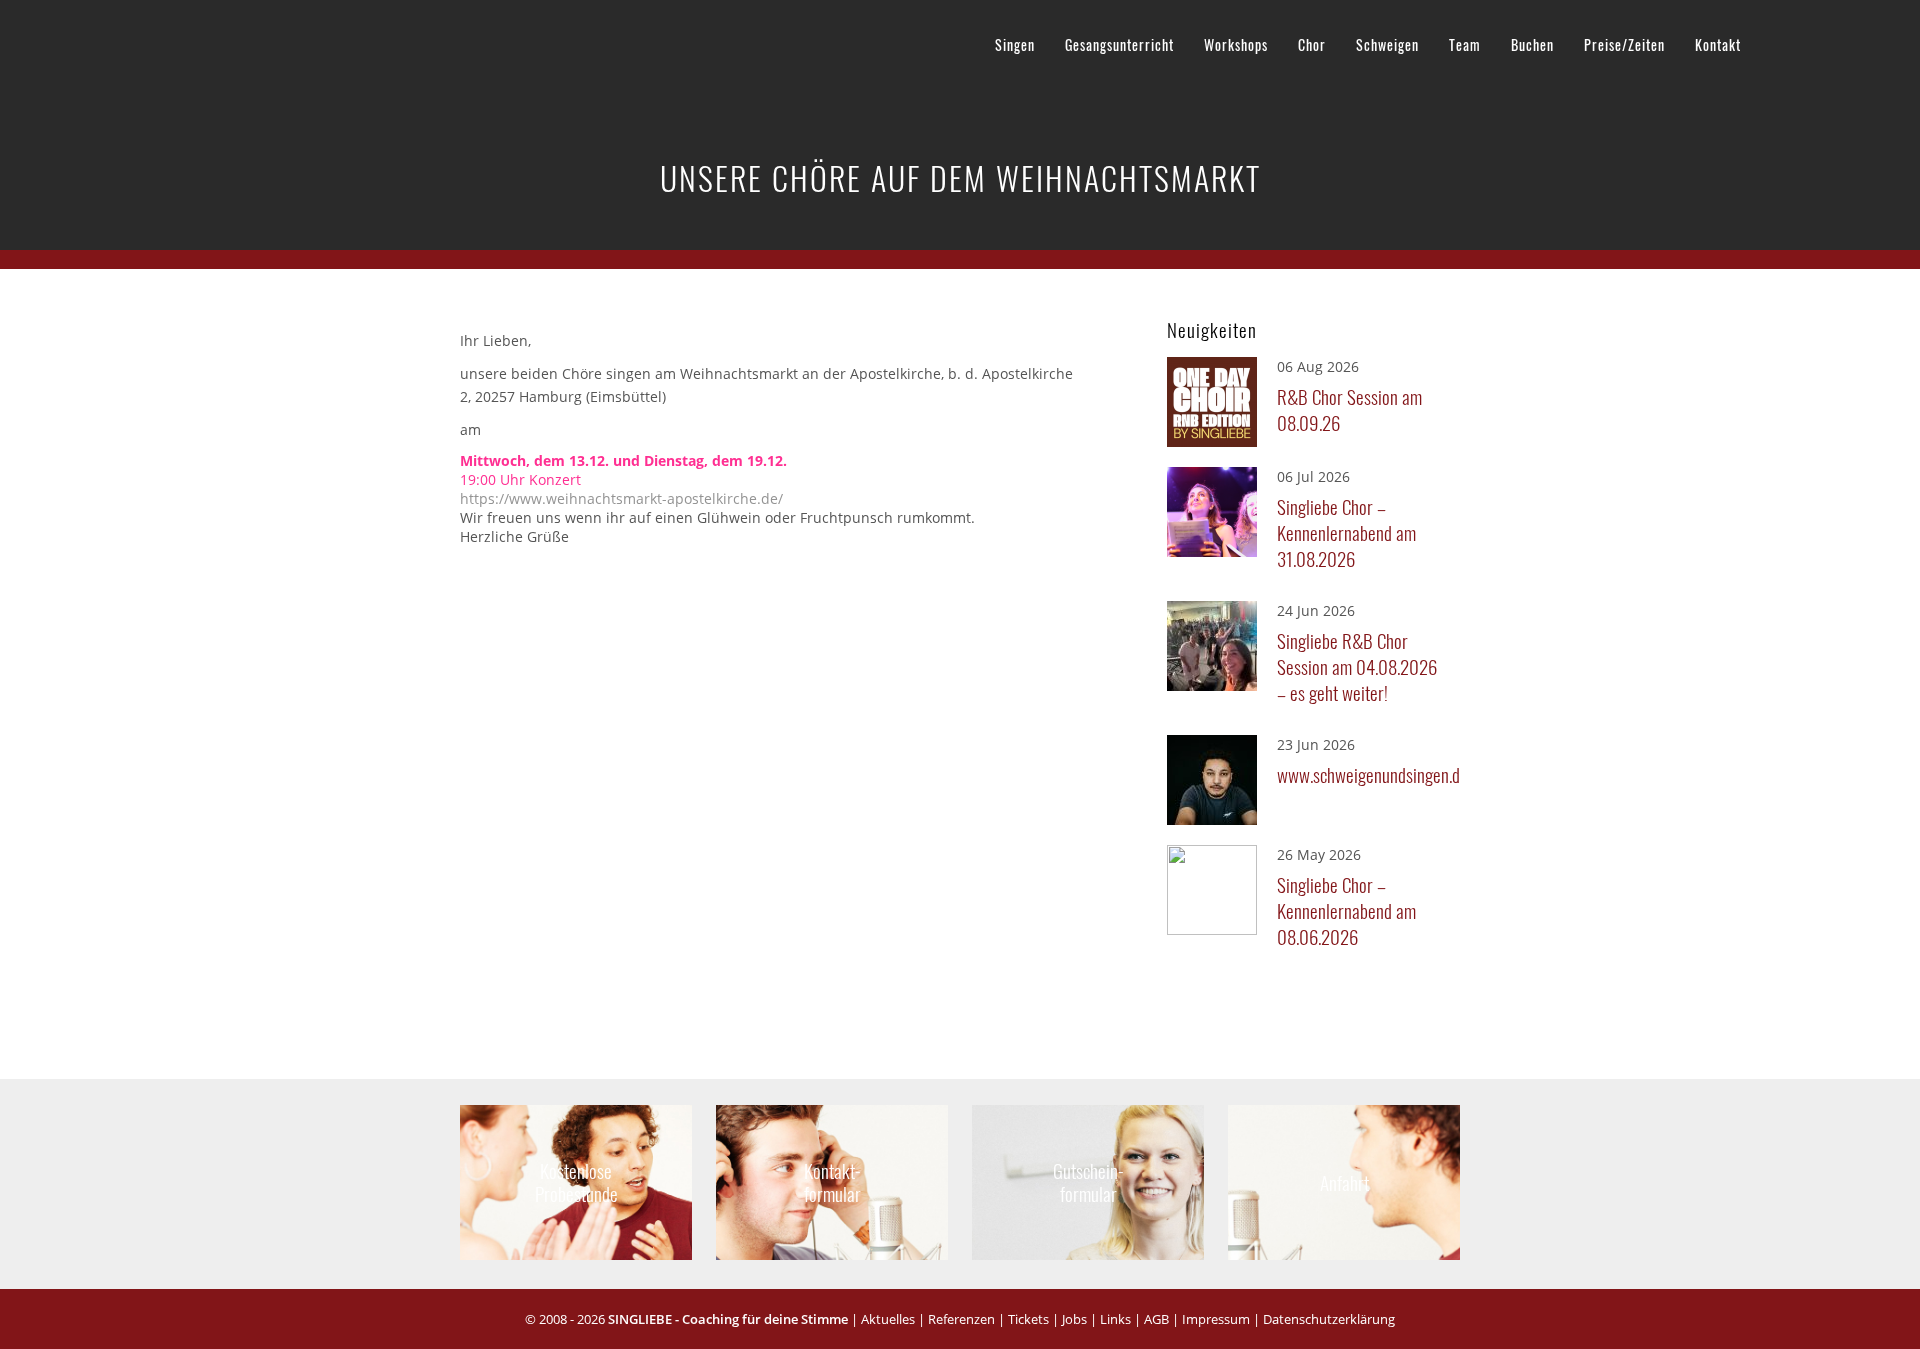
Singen (1015, 44)
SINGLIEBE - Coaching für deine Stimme (728, 1319)
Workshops (1236, 44)
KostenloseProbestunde (576, 1181)
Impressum (1216, 1319)
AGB (1156, 1319)
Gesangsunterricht (1119, 44)
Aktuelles (888, 1319)
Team (1465, 44)
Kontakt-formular (832, 1181)
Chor (1312, 44)
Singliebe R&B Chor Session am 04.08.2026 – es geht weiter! (1357, 666)
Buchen (1532, 44)
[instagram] (1856, 41)
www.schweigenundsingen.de (1363, 774)
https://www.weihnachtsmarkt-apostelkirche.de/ (621, 498)
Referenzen (961, 1319)
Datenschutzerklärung (1329, 1319)
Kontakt (1718, 44)
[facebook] (1780, 41)
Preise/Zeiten (1624, 44)
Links (1115, 1319)
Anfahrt (1344, 1181)
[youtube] (1818, 41)
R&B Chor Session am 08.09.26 (1349, 409)
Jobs (1074, 1319)
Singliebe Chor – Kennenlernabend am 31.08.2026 (1346, 532)
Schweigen (1387, 44)
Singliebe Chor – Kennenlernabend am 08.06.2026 (1346, 910)
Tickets (1028, 1319)
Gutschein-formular (1088, 1181)
